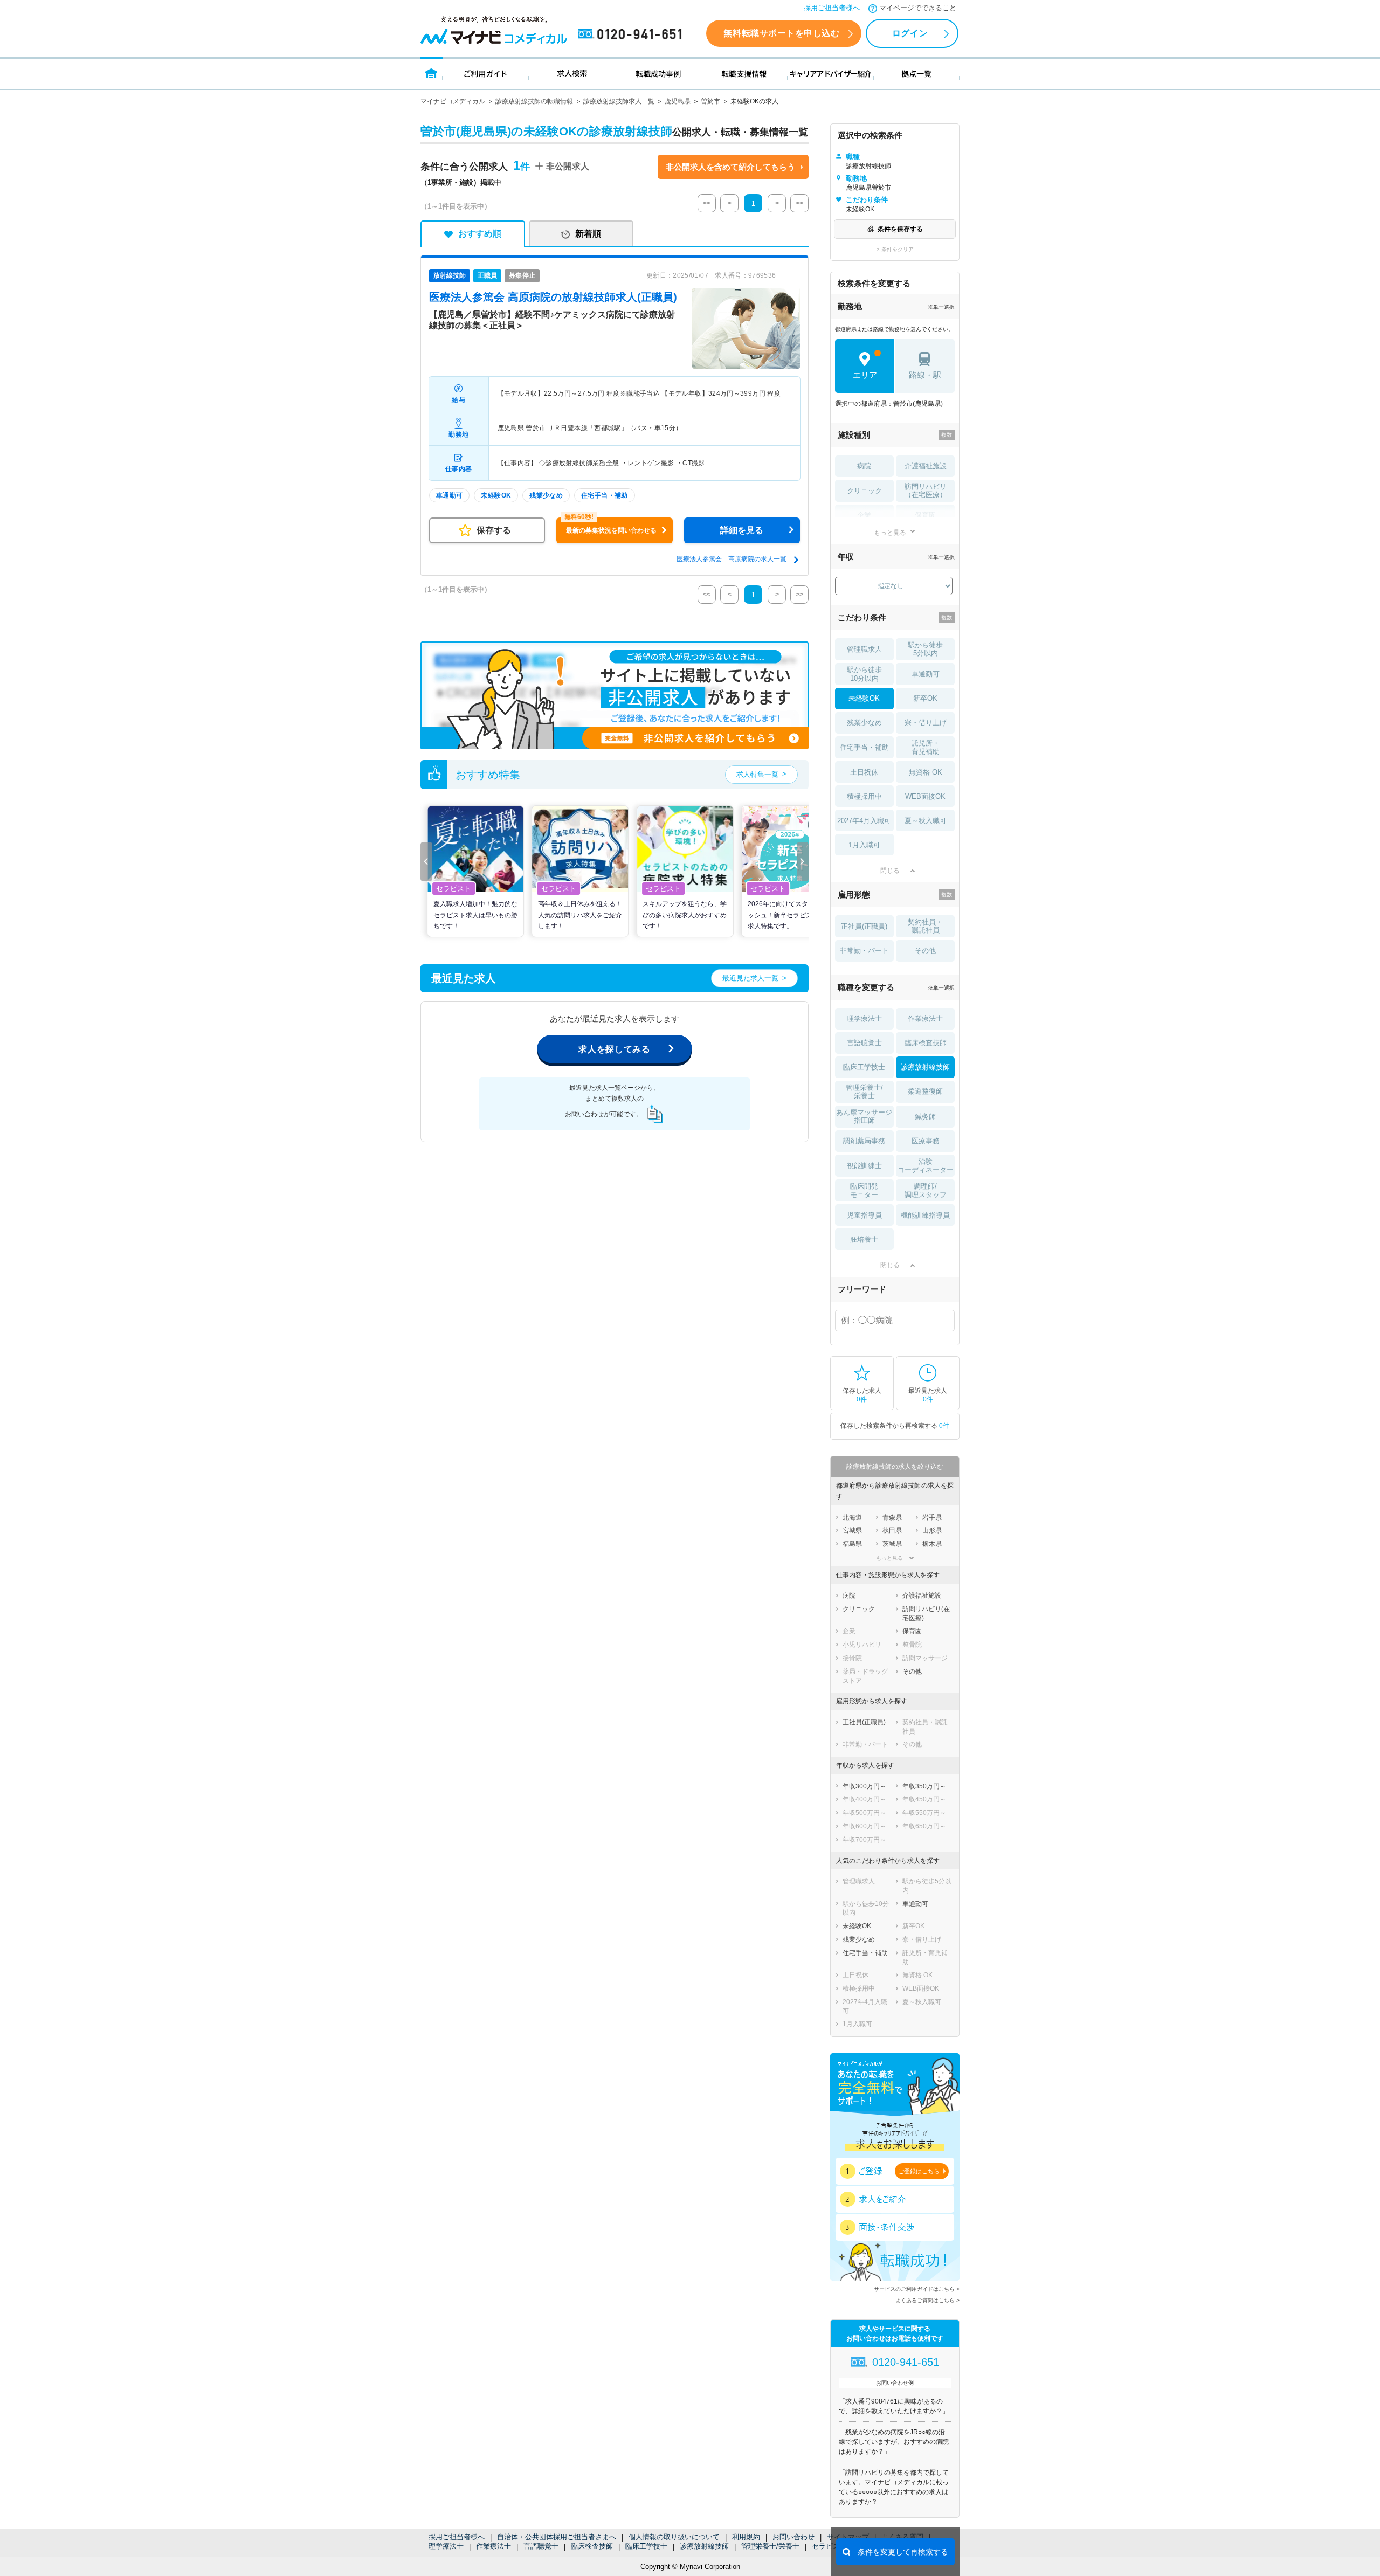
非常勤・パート (864, 951)
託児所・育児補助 (926, 747)
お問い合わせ (793, 2537)
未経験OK (864, 698)
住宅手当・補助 (864, 747)
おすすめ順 (480, 234)
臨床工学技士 (646, 2546)
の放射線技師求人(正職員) (553, 297)
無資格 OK (926, 772)
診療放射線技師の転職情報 (534, 101)
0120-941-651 (632, 34)
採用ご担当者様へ (832, 8)
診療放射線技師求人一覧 (619, 101)
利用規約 (746, 2537)
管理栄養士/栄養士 (770, 2546)
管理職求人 (864, 649)
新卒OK (925, 698)
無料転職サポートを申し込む (781, 33)
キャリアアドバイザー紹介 (831, 73)
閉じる (890, 871)
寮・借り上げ (926, 723)
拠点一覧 (917, 73)
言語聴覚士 (541, 2546)
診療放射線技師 (704, 2546)
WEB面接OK (925, 796)
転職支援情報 (744, 73)
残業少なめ (864, 723)
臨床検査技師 (592, 2546)
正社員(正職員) (864, 926)
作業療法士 (494, 2546)
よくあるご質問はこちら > (927, 2300)
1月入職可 (864, 845)
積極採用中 (864, 796)
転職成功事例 (658, 73)
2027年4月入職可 (864, 821)
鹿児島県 (678, 101)
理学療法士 (446, 2546)
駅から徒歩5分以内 (925, 649)
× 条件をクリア (895, 249)
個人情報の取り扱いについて (674, 2537)
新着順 (588, 234)
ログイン (910, 33)
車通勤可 (926, 674)
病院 (864, 466)
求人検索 (572, 73)
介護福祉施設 (926, 466)
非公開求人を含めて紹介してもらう (730, 167)
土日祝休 (864, 772)
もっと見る (890, 532)
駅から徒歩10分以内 (864, 674)
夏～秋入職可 (926, 821)
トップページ (432, 73)
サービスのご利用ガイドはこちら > (917, 2289)
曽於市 (710, 101)
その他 (925, 951)
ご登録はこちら (919, 2171)
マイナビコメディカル (453, 101)
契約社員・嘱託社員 (925, 926)
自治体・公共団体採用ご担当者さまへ (557, 2537)
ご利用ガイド (486, 73)
